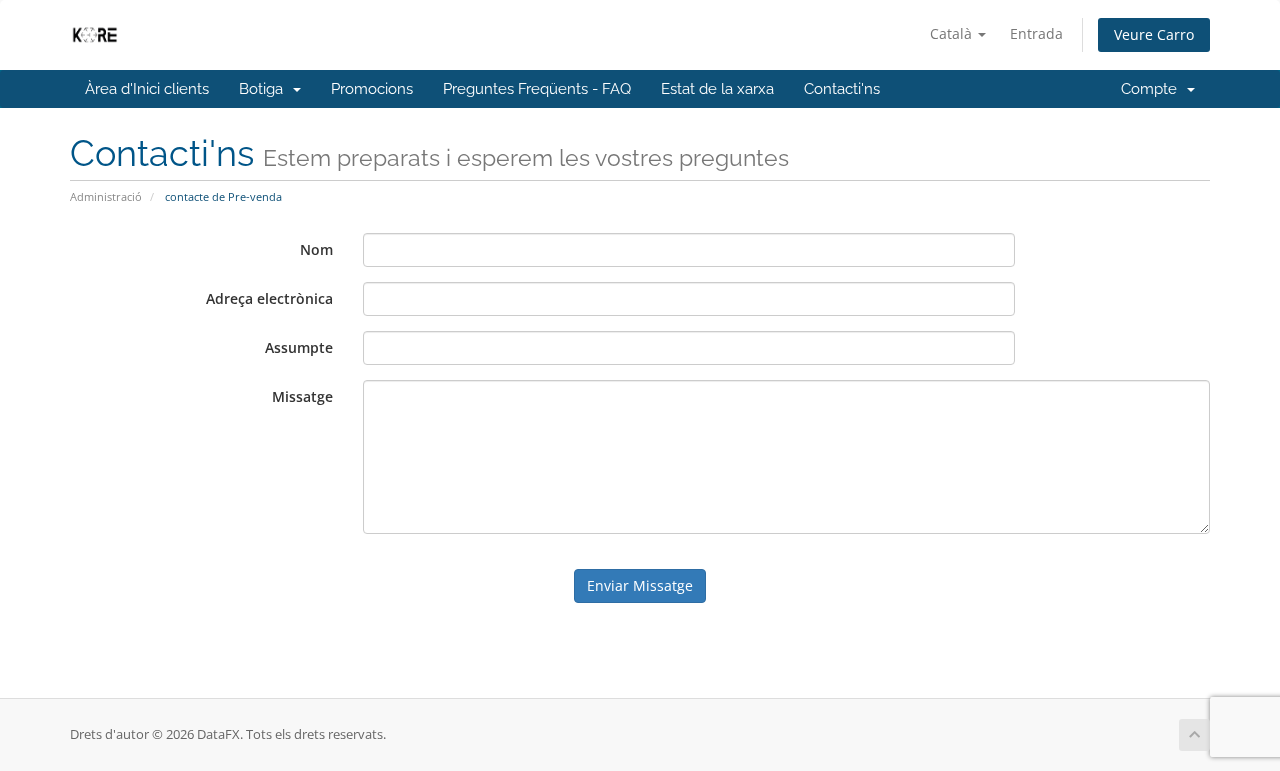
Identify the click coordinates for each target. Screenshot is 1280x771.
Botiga (265, 89)
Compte (1153, 89)
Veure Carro (1154, 34)
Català (953, 33)
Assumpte (299, 347)
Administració (106, 196)
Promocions (372, 89)
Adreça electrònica (269, 298)
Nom (316, 249)
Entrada (1036, 33)
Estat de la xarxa (717, 89)
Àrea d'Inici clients (147, 89)
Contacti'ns (842, 89)
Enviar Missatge (640, 585)
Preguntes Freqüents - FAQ (537, 89)
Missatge (302, 396)
